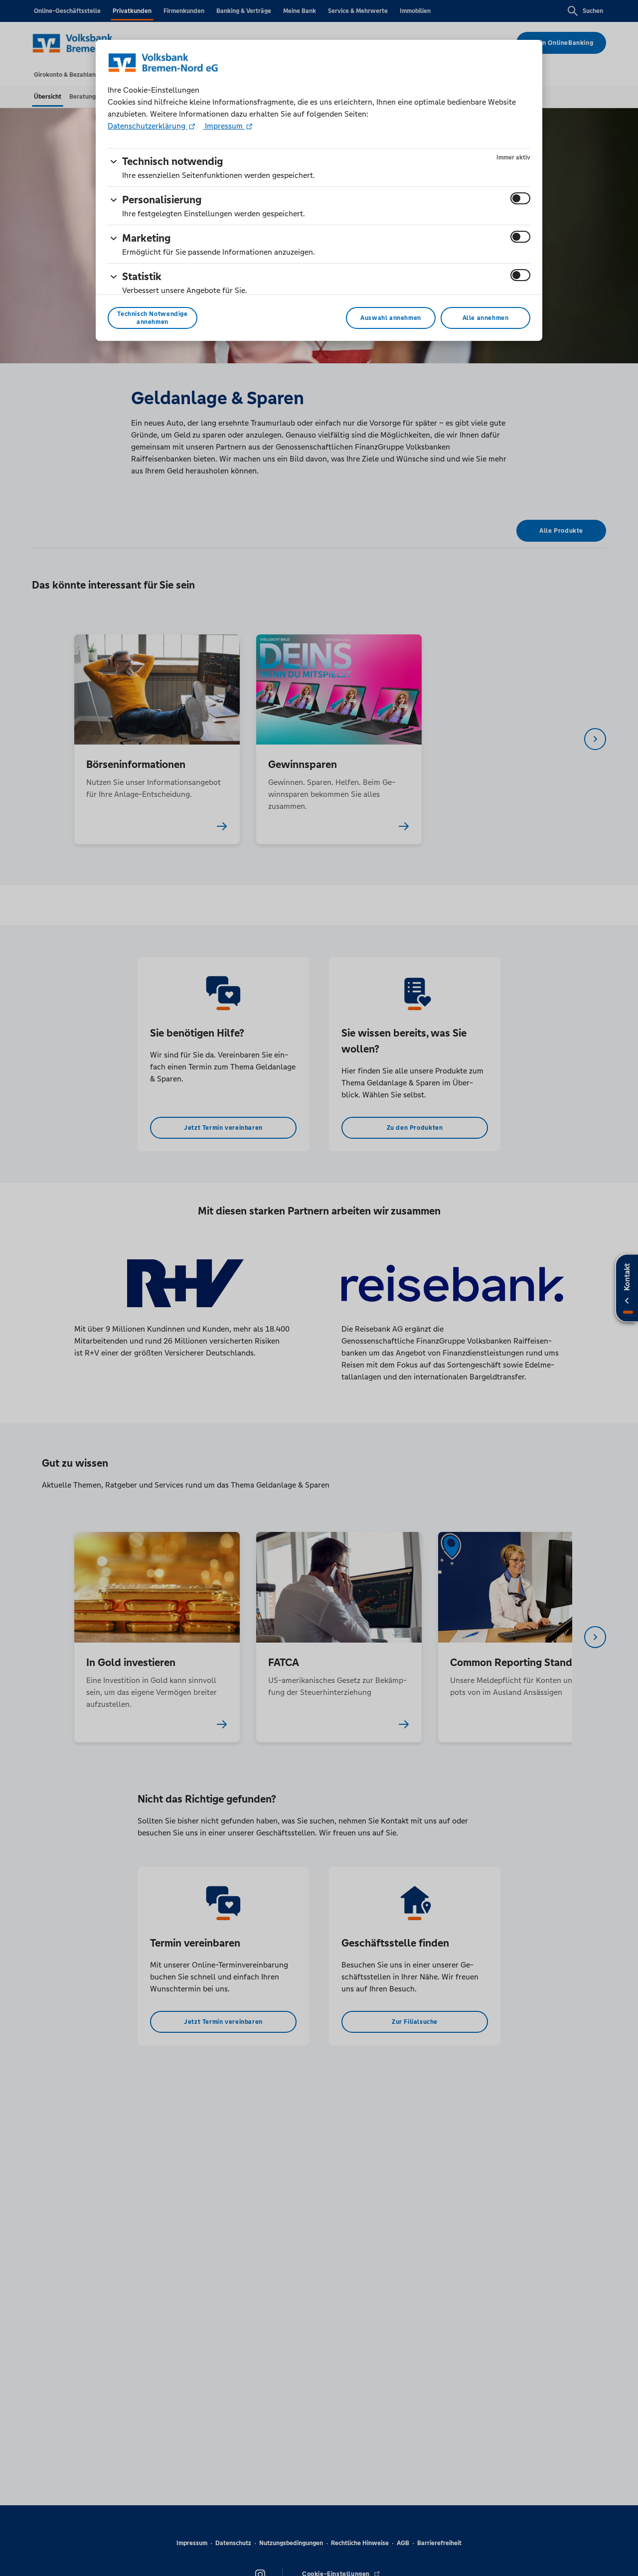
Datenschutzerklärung (148, 126)
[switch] (520, 198)
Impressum (224, 126)
